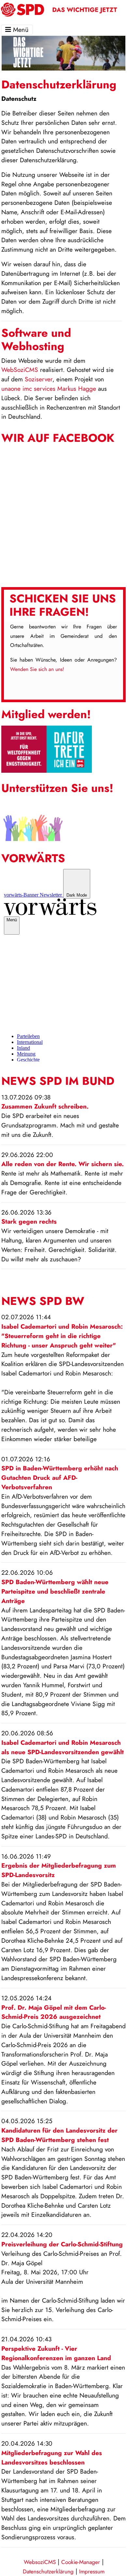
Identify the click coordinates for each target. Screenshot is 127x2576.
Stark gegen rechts (29, 1221)
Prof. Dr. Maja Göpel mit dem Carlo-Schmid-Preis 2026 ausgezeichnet (54, 2012)
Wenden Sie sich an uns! (37, 669)
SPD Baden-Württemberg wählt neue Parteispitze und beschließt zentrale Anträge (55, 1591)
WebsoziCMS (40, 2562)
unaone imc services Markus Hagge (49, 388)
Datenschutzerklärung (48, 2571)
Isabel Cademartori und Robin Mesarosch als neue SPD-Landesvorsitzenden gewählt (63, 1747)
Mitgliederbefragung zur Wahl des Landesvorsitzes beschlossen (52, 2458)
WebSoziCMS (20, 370)
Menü (20, 30)
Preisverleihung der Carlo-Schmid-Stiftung (62, 2244)
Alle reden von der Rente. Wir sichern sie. (63, 1164)
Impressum (92, 2571)
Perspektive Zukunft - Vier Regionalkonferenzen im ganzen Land (56, 2353)
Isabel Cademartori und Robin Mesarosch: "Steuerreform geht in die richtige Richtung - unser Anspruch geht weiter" (62, 1336)
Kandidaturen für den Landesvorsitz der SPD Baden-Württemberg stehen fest (59, 2135)
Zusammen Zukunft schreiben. (45, 1106)
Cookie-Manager (81, 2562)
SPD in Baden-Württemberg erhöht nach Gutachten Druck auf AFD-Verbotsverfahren (60, 1478)
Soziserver (39, 379)
